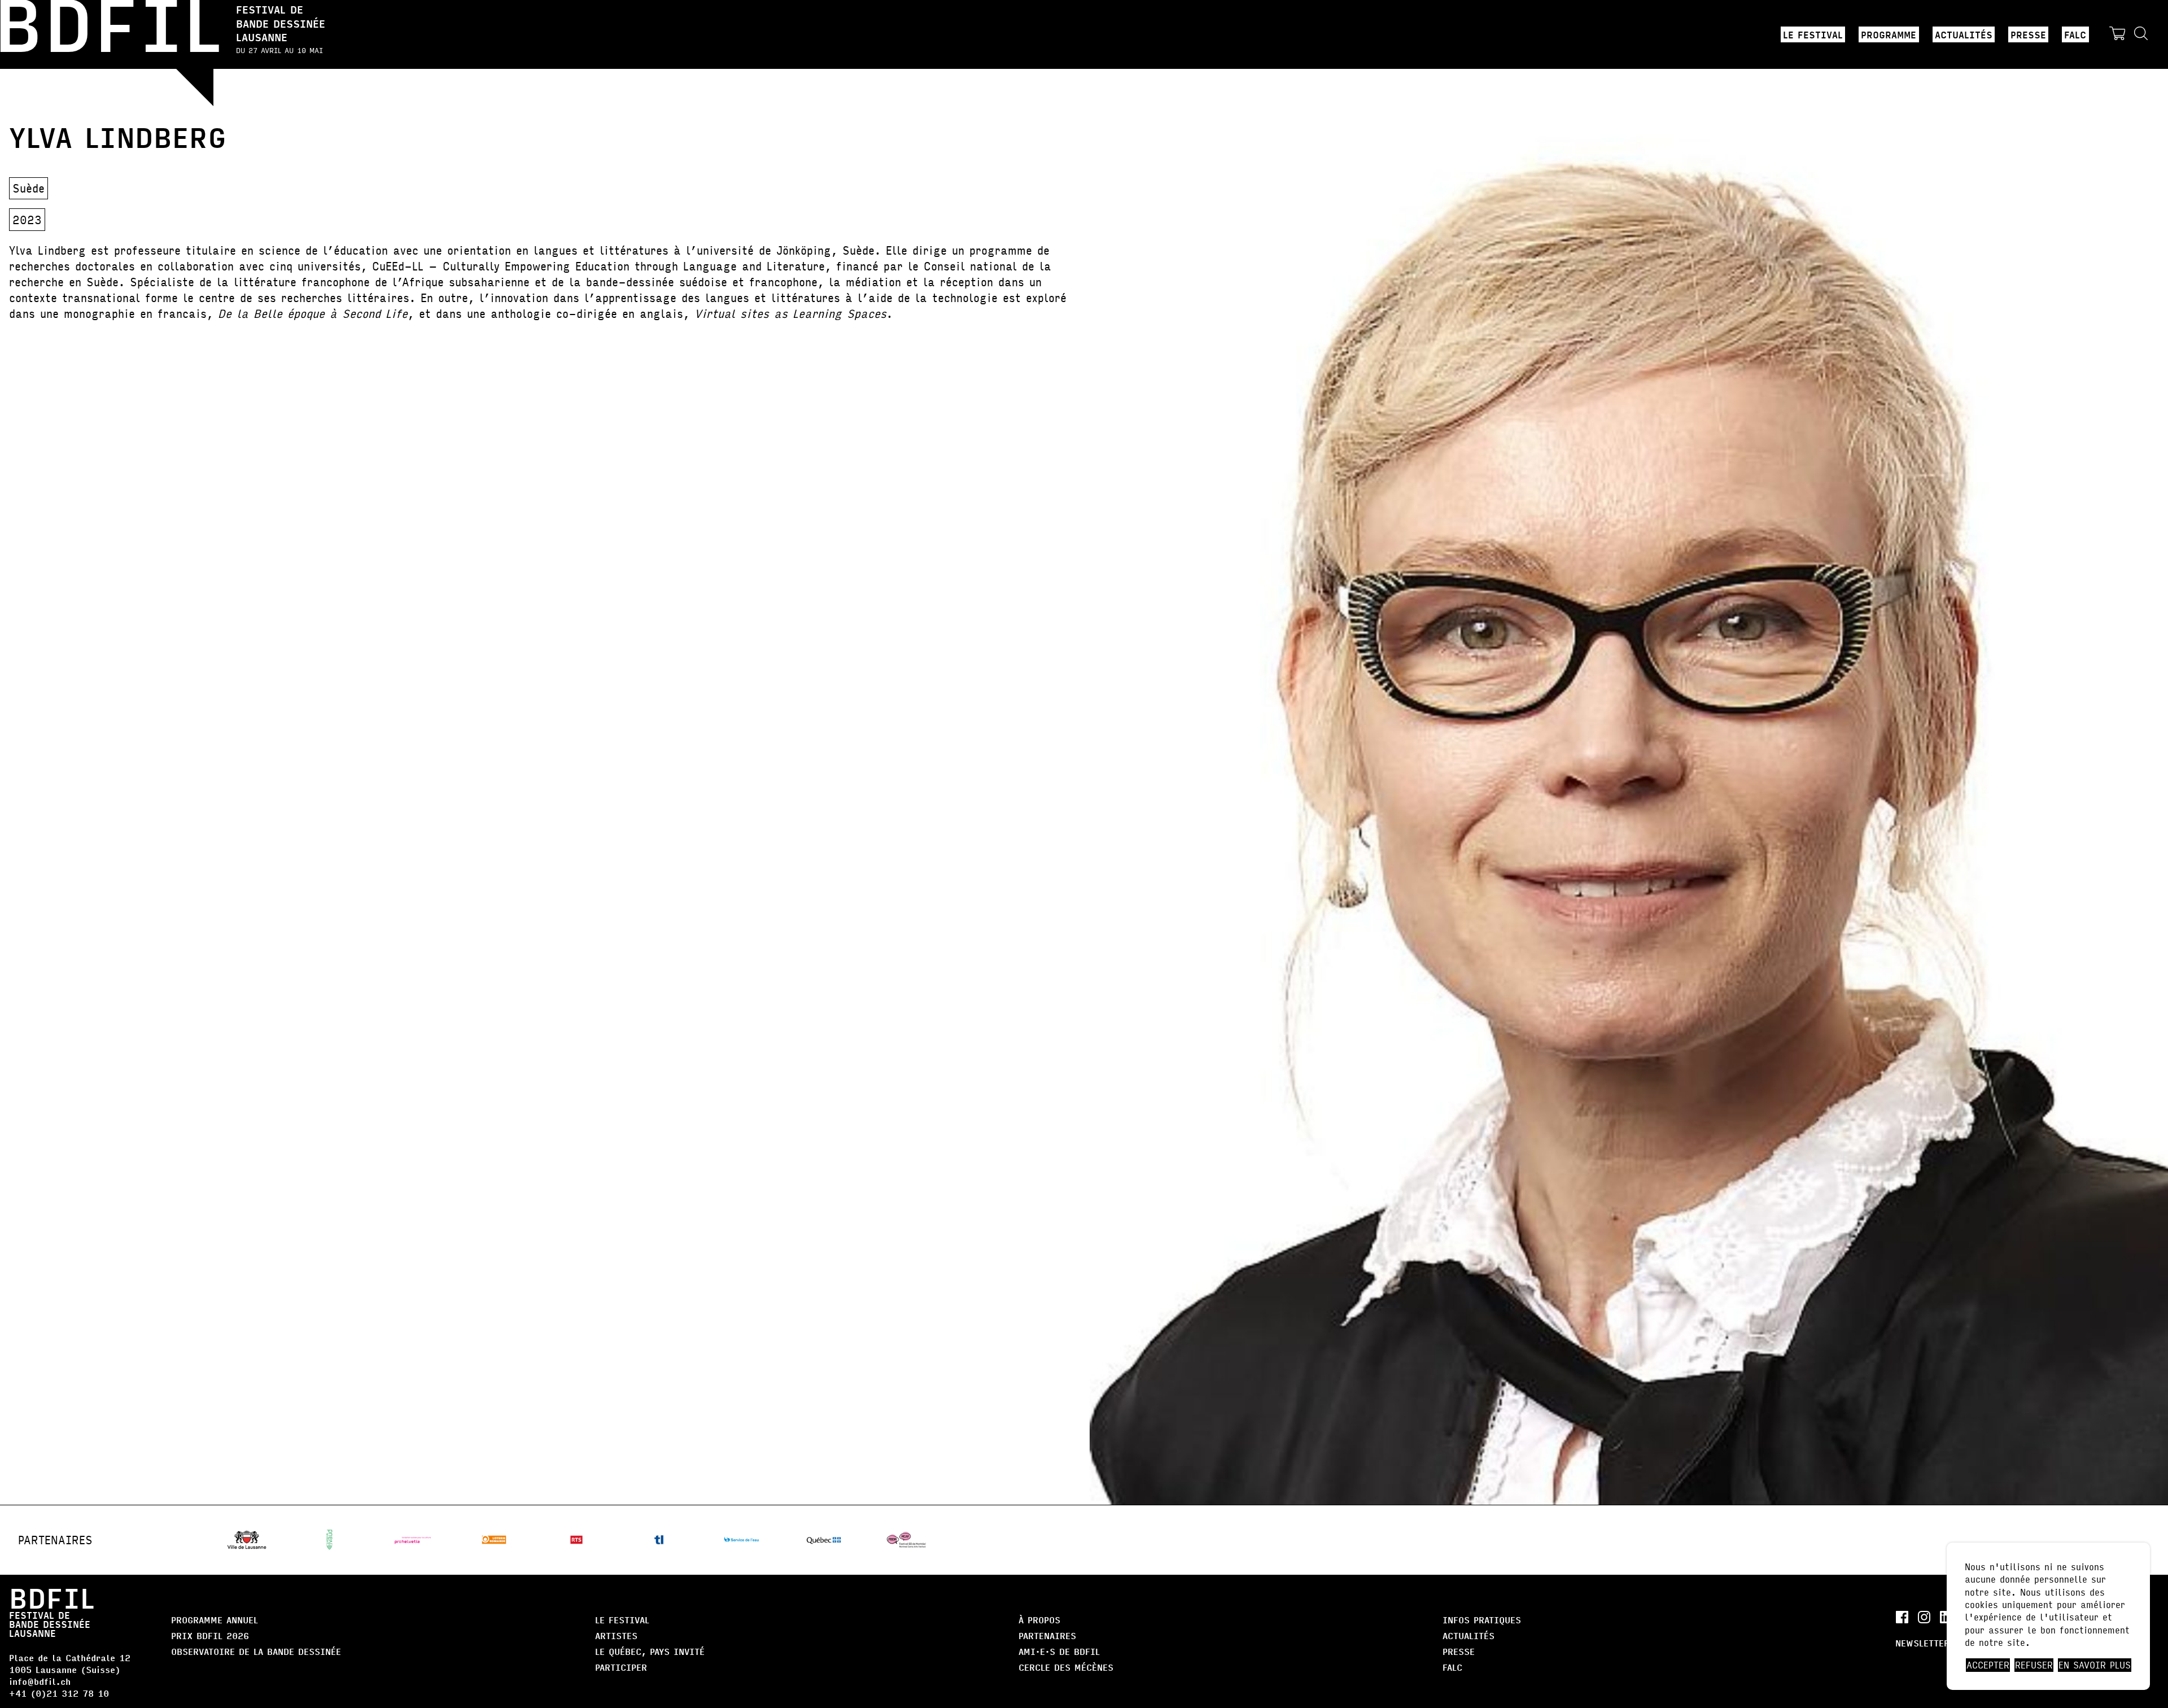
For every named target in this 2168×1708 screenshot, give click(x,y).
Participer (621, 1667)
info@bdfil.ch (40, 1681)
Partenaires (1047, 1635)
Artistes (616, 1635)
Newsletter (1922, 1643)
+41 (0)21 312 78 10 (59, 1693)
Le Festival (1813, 34)
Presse (2028, 34)
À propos (1039, 1620)
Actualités (1964, 34)
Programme (1889, 34)
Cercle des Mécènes (1066, 1667)
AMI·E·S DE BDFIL (1059, 1651)
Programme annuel (215, 1620)
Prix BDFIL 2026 (210, 1635)
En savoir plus (2095, 1665)
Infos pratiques (1482, 1620)
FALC (2075, 34)
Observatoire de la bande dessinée (256, 1651)
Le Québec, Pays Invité (650, 1651)
